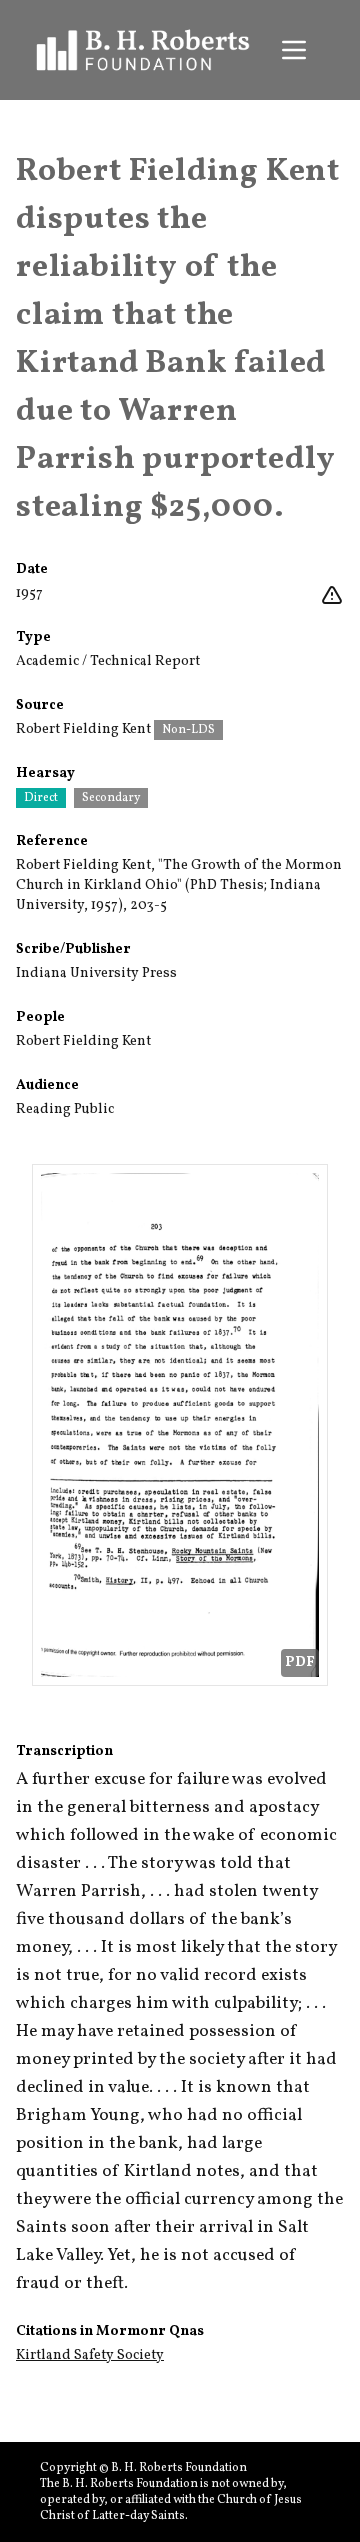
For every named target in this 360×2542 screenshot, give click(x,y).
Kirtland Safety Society (90, 2355)
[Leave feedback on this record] (332, 596)
